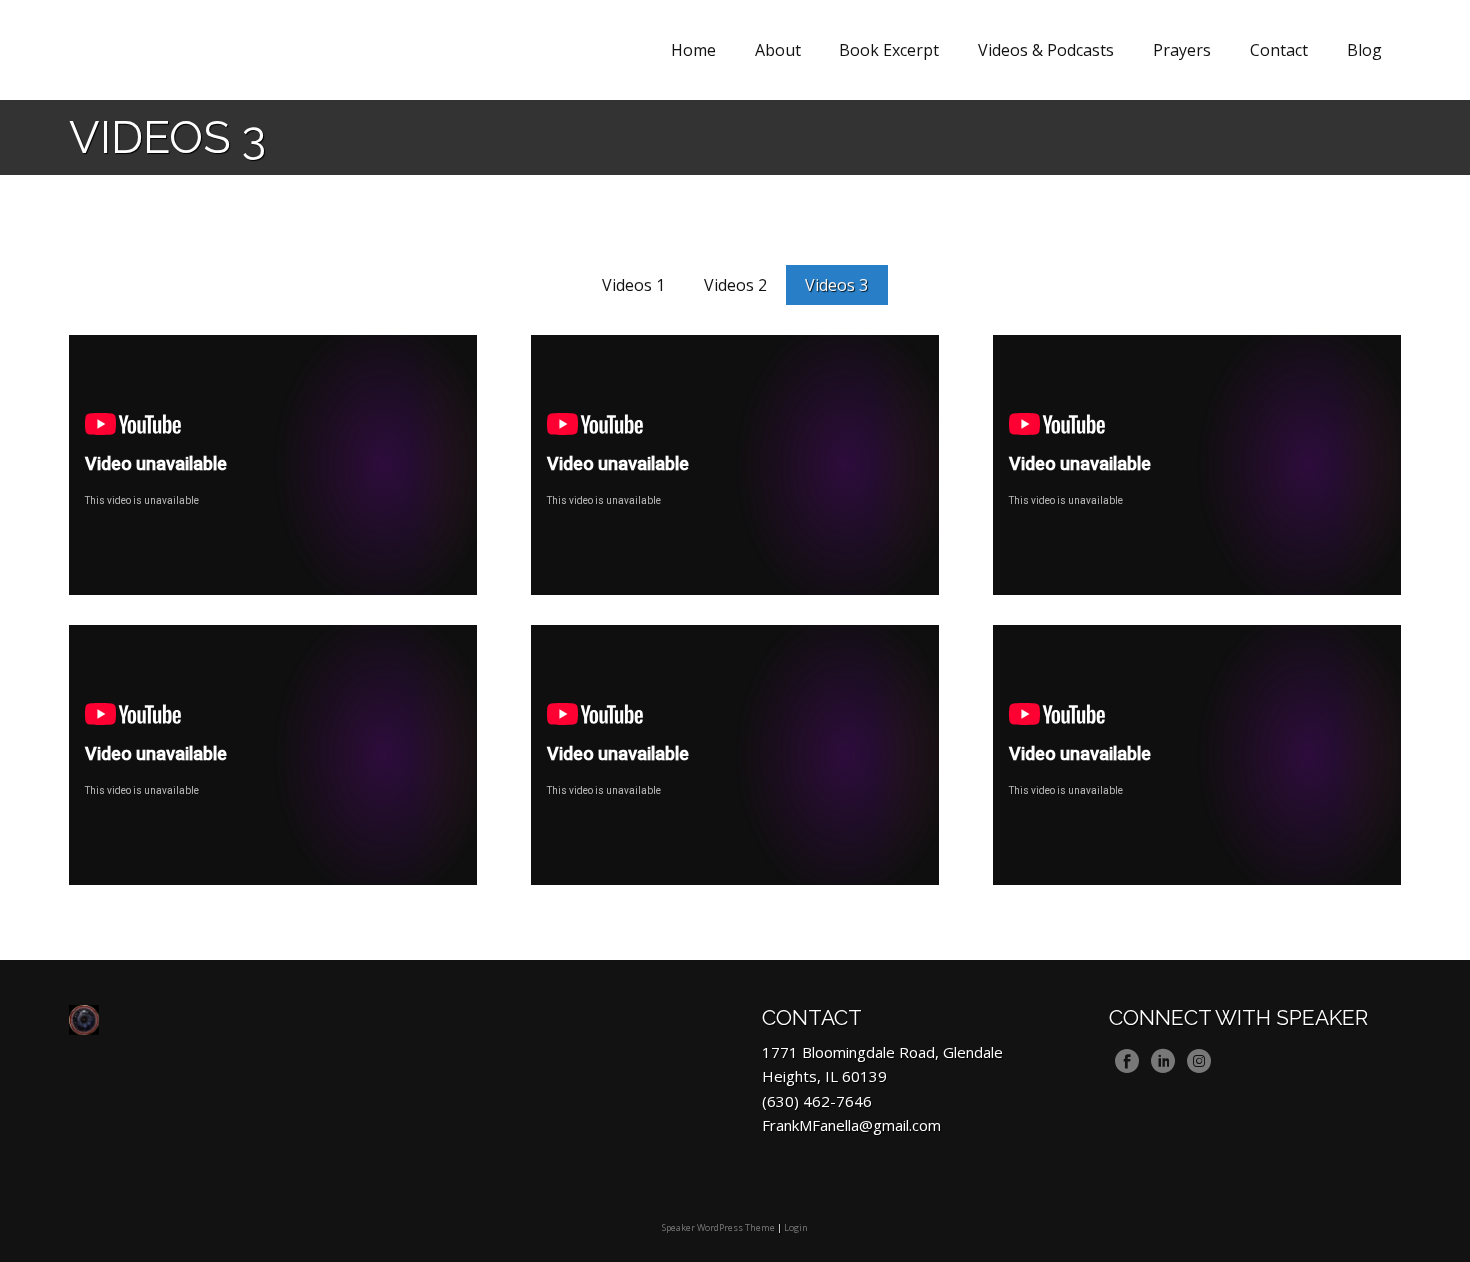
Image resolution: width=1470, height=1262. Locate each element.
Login (796, 1227)
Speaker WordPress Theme (718, 1227)
